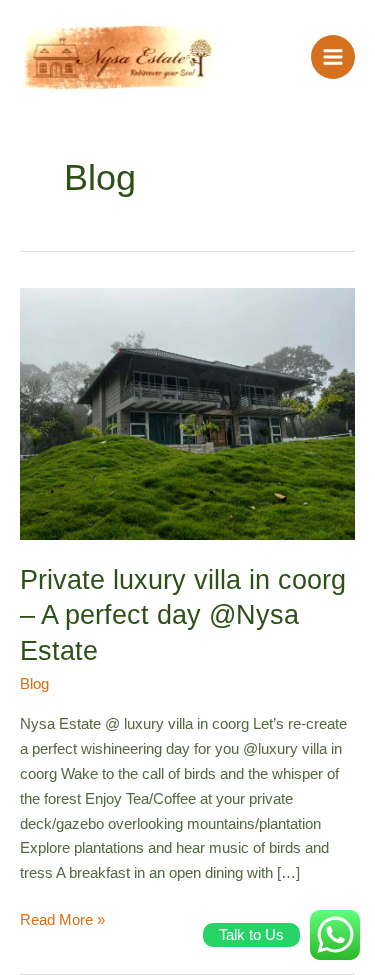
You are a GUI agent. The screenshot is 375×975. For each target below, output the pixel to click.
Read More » (62, 918)
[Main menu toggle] (333, 57)
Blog (34, 684)
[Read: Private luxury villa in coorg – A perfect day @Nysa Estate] (187, 413)
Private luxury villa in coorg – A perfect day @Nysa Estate (183, 615)
